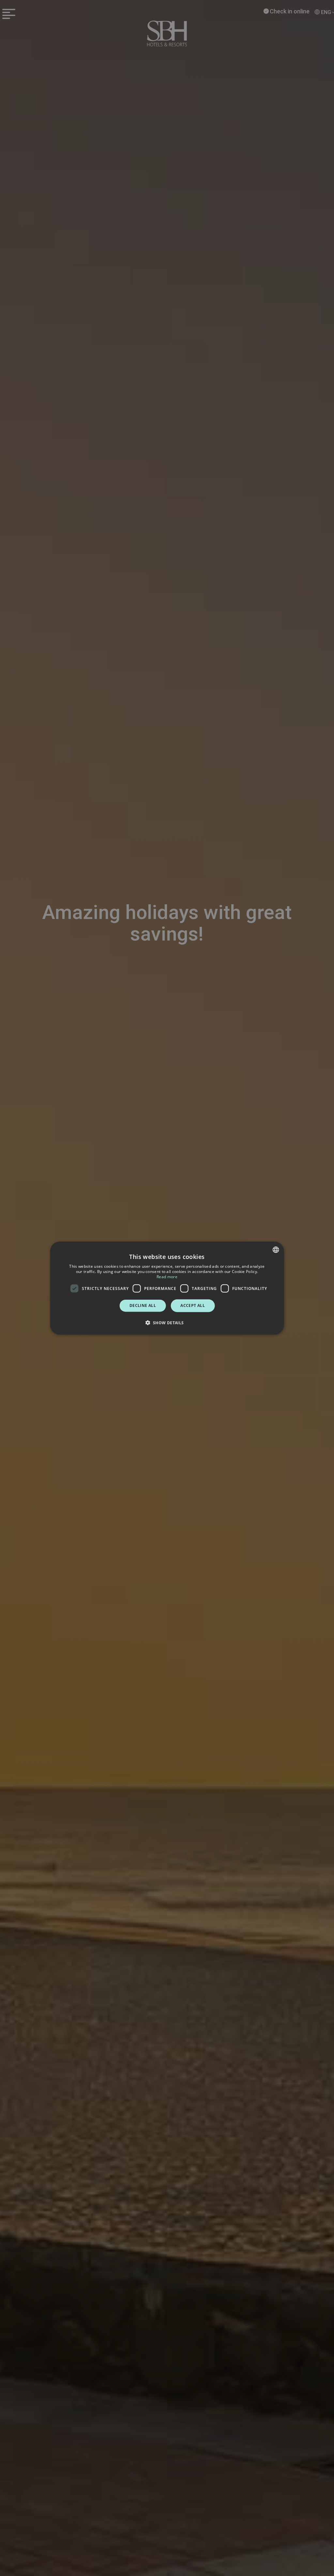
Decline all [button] (143, 1305)
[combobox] (276, 1250)
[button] (167, 1322)
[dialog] (167, 1288)
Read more (167, 1276)
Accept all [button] (193, 1305)
